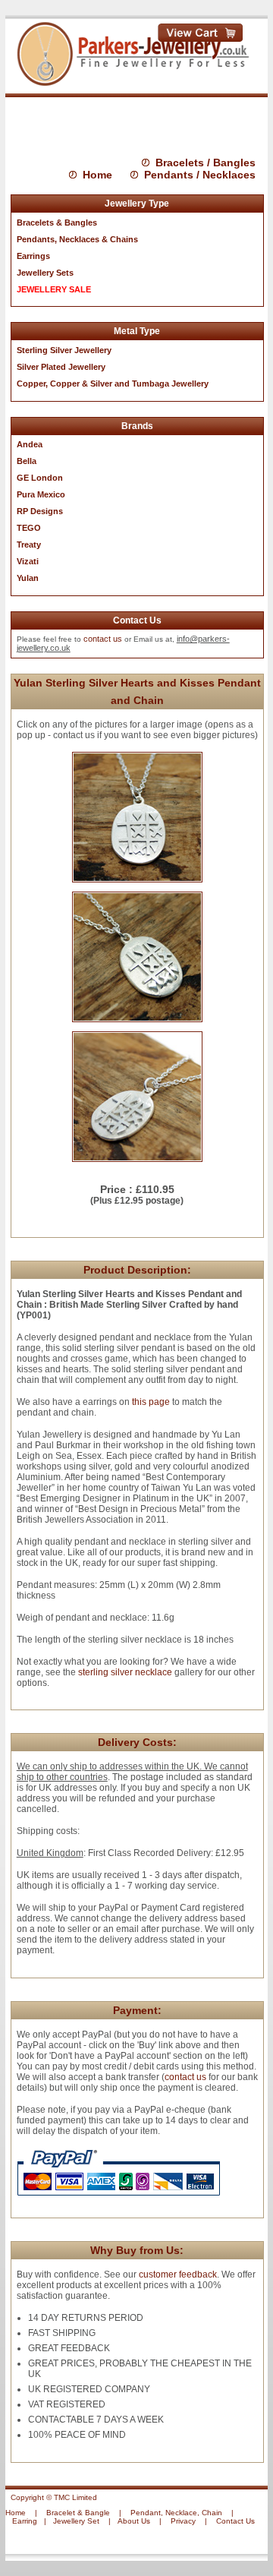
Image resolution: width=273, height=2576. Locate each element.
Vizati (28, 561)
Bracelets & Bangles (57, 223)
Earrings (33, 256)
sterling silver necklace (125, 1672)
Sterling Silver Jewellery (64, 350)
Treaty (29, 545)
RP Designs (40, 511)
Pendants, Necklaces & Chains (77, 239)
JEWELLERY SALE (54, 289)
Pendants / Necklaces (200, 175)
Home (97, 175)
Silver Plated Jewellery (61, 367)
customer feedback (178, 2275)
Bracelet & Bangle (78, 2513)
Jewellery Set (76, 2521)
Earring (25, 2521)
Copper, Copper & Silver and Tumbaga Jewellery (113, 384)
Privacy (183, 2521)
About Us (134, 2521)
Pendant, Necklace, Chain (176, 2513)
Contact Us (235, 2521)
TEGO (29, 528)
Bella (27, 461)
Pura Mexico (41, 494)
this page (151, 1402)
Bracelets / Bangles (206, 163)
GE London (40, 478)
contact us (103, 639)
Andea (30, 444)
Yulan (28, 578)
